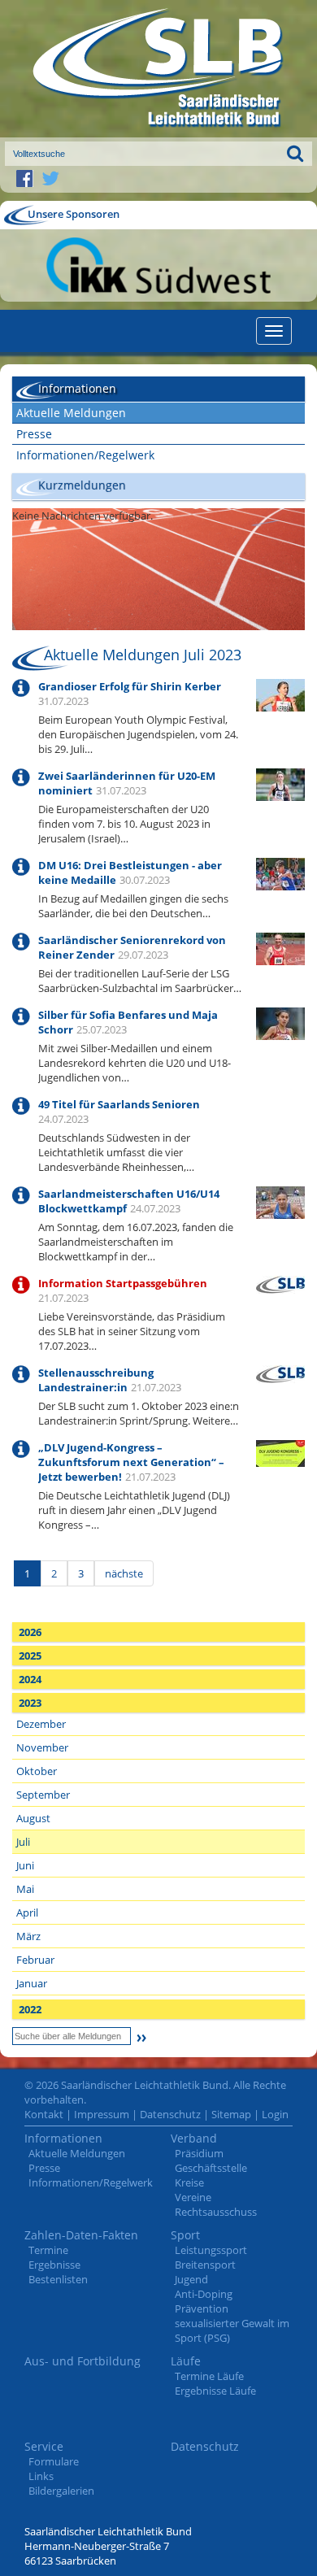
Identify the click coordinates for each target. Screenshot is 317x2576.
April (27, 1912)
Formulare (54, 2461)
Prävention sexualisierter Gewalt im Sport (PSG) (232, 2323)
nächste (124, 1573)
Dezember (41, 1724)
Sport (185, 2235)
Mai (25, 1889)
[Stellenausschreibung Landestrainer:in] (280, 1373)
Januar (32, 1983)
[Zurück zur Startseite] (158, 69)
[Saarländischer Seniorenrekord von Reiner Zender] (280, 947)
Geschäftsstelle (211, 2168)
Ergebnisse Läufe (215, 2391)
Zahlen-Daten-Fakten (81, 2235)
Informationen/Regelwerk (85, 455)
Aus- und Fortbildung (83, 2361)
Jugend (191, 2279)
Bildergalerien (61, 2491)
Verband (194, 2138)
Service (44, 2446)
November (42, 1747)
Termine (48, 2250)
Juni (25, 1865)
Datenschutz (170, 2114)
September (43, 1795)
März (28, 1936)
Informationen (63, 2138)
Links (41, 2476)
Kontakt (44, 2114)
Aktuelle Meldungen (71, 413)
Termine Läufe (209, 2376)
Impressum (102, 2114)
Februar (35, 1960)
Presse (34, 434)
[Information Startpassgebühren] (280, 1283)
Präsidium (199, 2153)
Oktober (37, 1771)
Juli (23, 1842)
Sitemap (231, 2114)
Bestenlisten (58, 2279)
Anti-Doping (204, 2294)
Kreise (189, 2182)
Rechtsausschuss (216, 2212)
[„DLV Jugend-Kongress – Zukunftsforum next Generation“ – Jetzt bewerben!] (280, 1452)
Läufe (186, 2361)
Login (275, 2114)
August (33, 1818)
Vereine (193, 2197)
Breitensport (205, 2265)
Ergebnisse (54, 2265)
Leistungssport (211, 2250)
